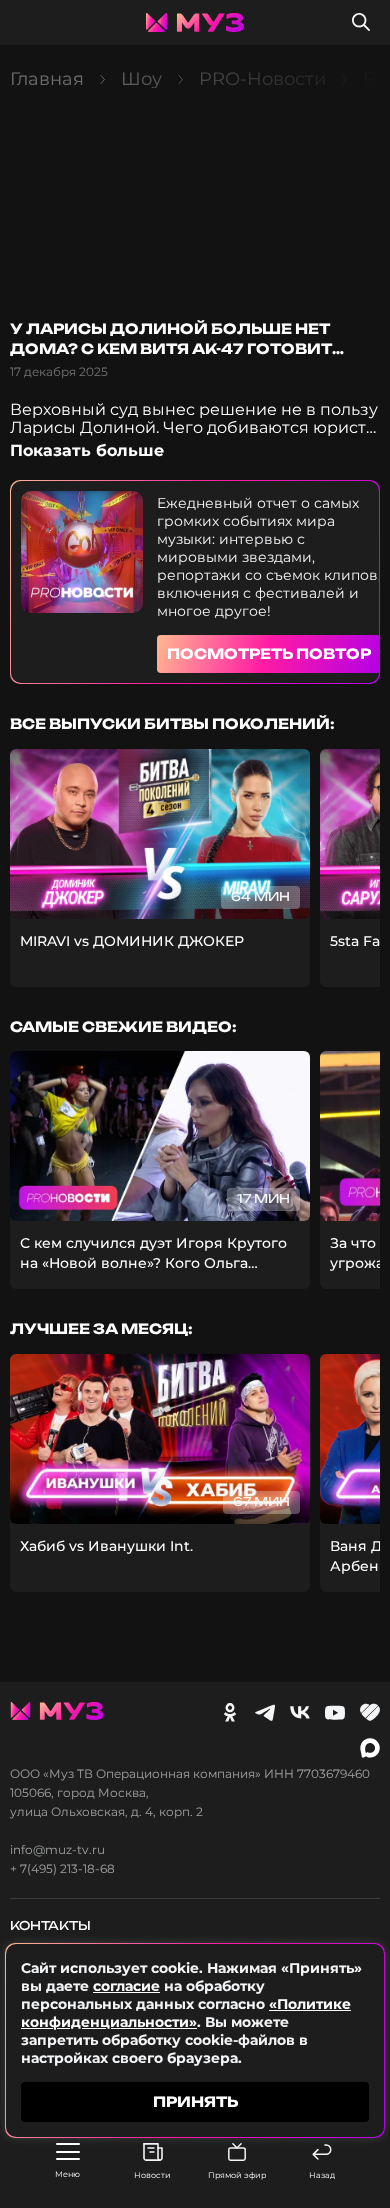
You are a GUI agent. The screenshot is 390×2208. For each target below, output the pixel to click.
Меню (67, 2174)
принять (195, 2101)
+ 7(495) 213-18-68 (62, 1869)
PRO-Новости (262, 79)
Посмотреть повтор (269, 653)
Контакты (50, 1925)
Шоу (141, 79)
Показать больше (87, 450)
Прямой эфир (237, 2175)
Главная (47, 79)
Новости (152, 2175)
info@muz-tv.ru (57, 1850)
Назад (322, 2175)
